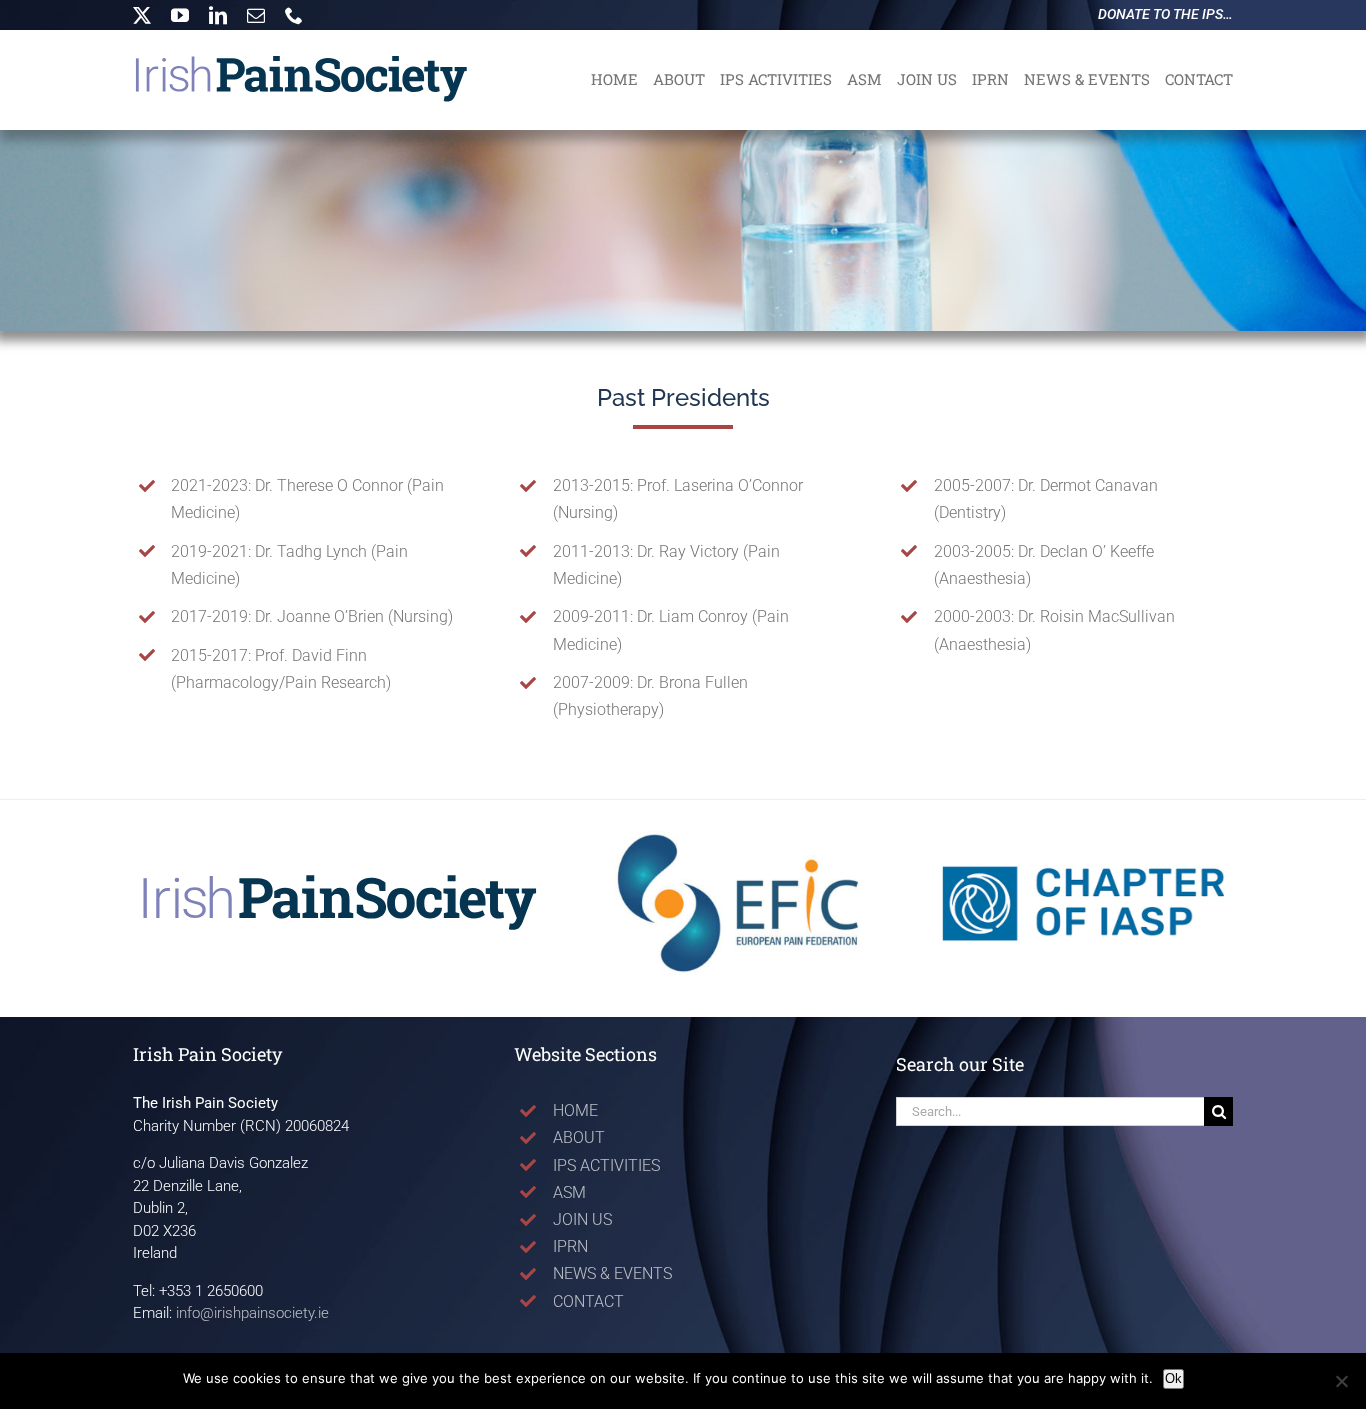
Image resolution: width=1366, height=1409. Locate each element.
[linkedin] (218, 15)
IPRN (570, 1246)
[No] (1341, 1381)
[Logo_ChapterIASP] (1083, 832)
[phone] (294, 15)
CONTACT (588, 1301)
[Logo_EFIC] (740, 832)
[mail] (256, 15)
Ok (1173, 1378)
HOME (575, 1110)
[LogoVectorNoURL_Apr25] (340, 880)
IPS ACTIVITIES (606, 1165)
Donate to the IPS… (1165, 14)
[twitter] (142, 15)
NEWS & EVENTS (612, 1273)
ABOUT (579, 1137)
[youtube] (180, 15)
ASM (569, 1192)
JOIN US (582, 1219)
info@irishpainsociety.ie (252, 1313)
